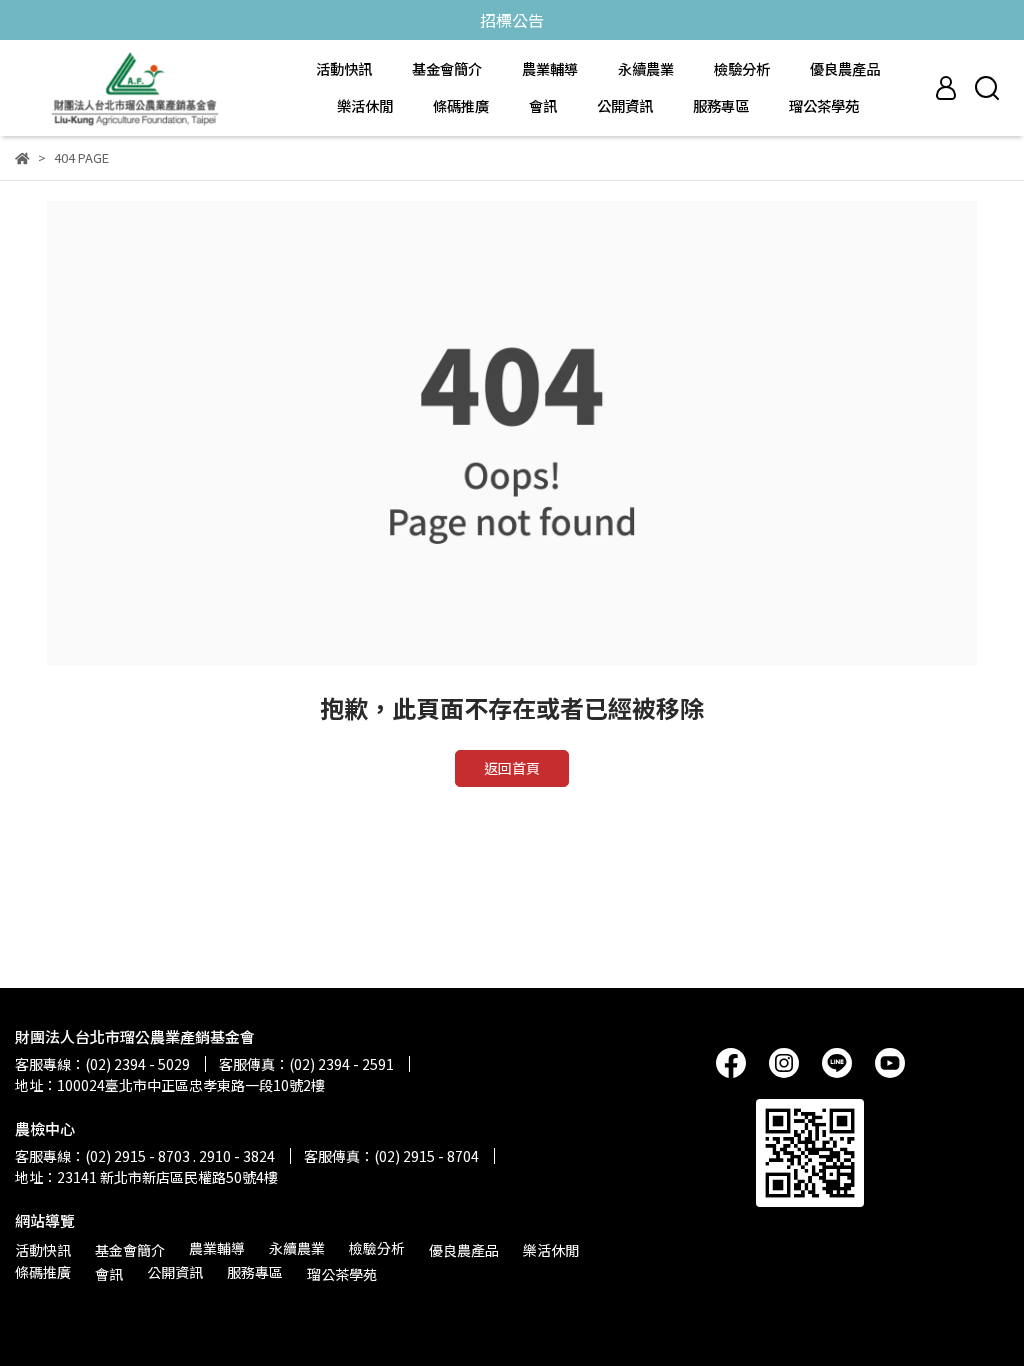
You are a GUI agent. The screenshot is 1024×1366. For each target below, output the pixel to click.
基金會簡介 (447, 69)
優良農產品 (845, 69)
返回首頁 (512, 768)
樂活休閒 (365, 106)
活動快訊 (344, 69)
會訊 (543, 106)
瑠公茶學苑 (824, 106)
